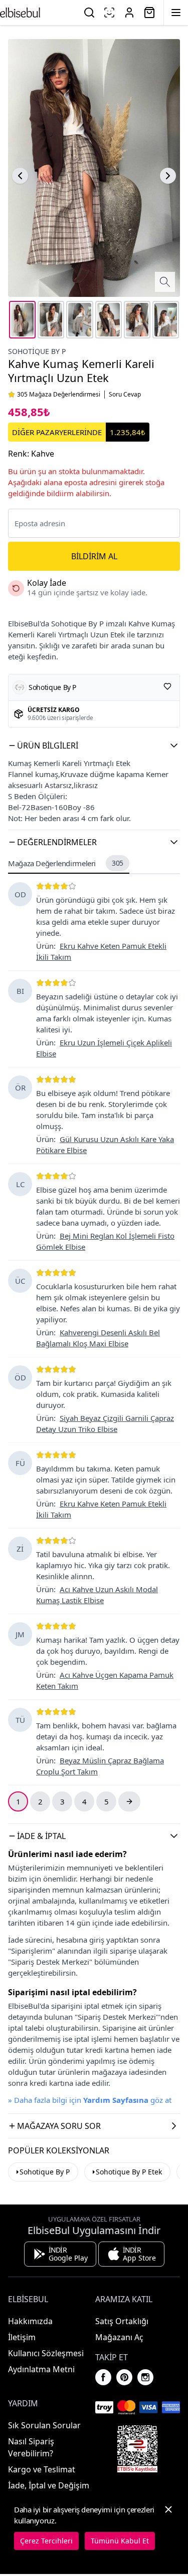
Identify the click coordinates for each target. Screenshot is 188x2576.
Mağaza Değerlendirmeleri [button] (66, 863)
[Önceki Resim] (20, 176)
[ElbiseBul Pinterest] (124, 2377)
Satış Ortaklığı (122, 2321)
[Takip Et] (167, 686)
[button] (94, 746)
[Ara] (89, 13)
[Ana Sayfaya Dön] (20, 13)
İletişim (22, 2337)
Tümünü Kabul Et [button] (120, 2541)
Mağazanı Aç (119, 2337)
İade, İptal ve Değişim (49, 2485)
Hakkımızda (30, 2321)
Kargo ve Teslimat (42, 2469)
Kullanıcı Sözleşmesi (46, 2353)
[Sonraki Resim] (168, 176)
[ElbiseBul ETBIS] (137, 2449)
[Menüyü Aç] (176, 13)
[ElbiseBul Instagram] (145, 2377)
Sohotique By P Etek (129, 2172)
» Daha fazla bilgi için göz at (90, 2100)
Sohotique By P (37, 351)
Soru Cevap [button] (125, 395)
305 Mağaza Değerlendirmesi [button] (59, 395)
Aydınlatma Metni (41, 2369)
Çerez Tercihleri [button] (46, 2541)
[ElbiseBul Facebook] (103, 2377)
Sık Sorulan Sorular (44, 2425)
